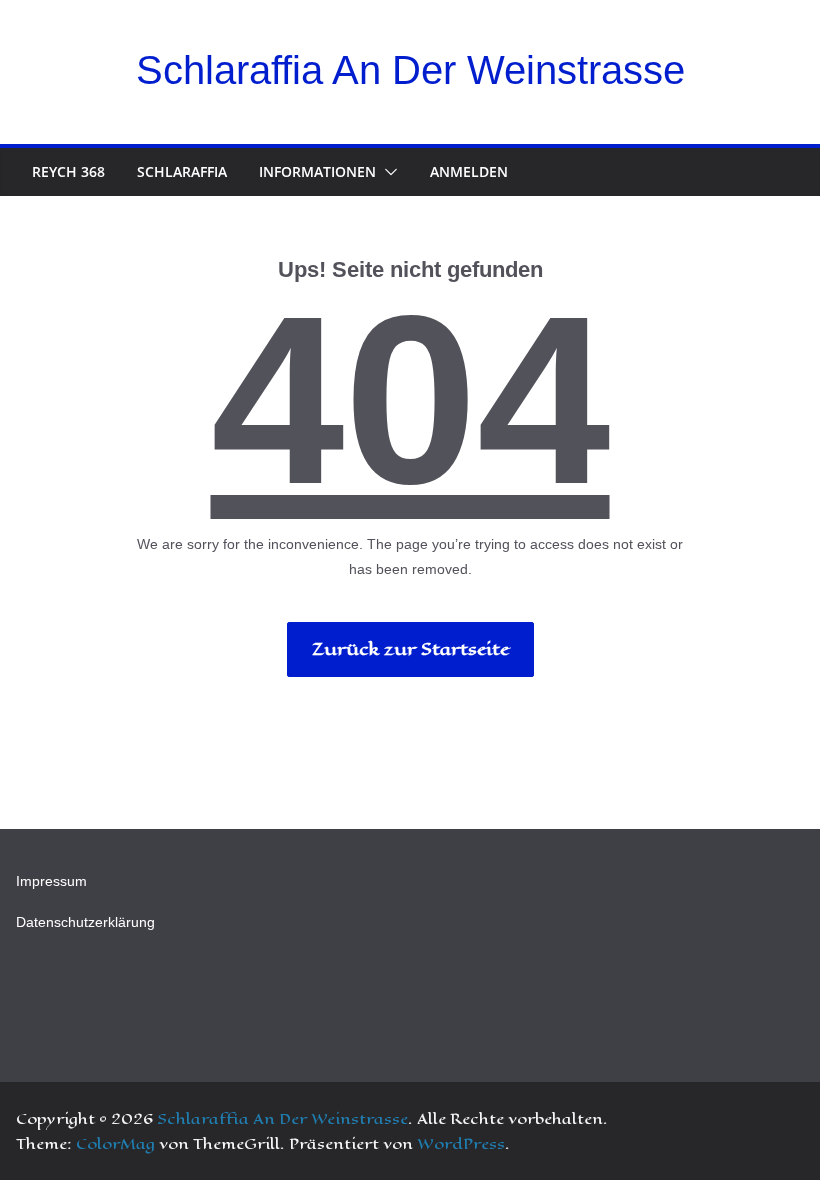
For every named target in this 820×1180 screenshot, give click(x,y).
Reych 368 (68, 171)
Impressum (51, 881)
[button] (387, 172)
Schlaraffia (182, 171)
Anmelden (469, 171)
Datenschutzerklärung (85, 922)
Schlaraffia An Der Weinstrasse (410, 70)
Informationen (317, 171)
